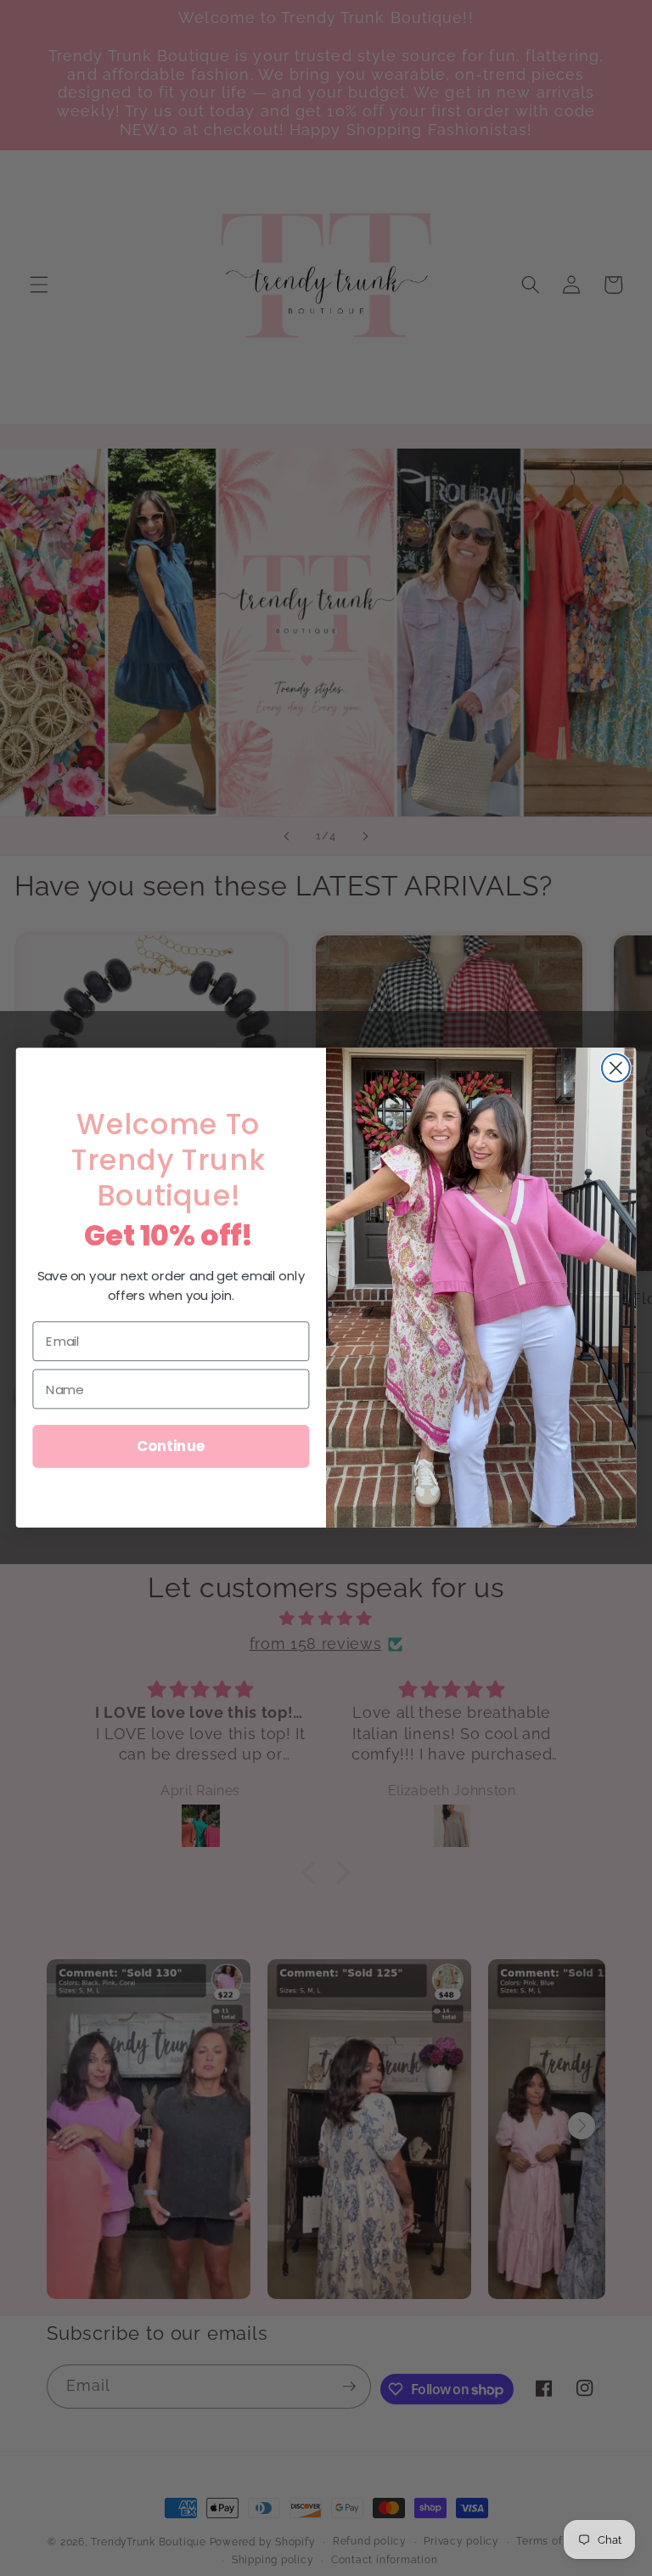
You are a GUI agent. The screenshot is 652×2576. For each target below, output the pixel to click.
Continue (171, 1446)
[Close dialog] (616, 1068)
